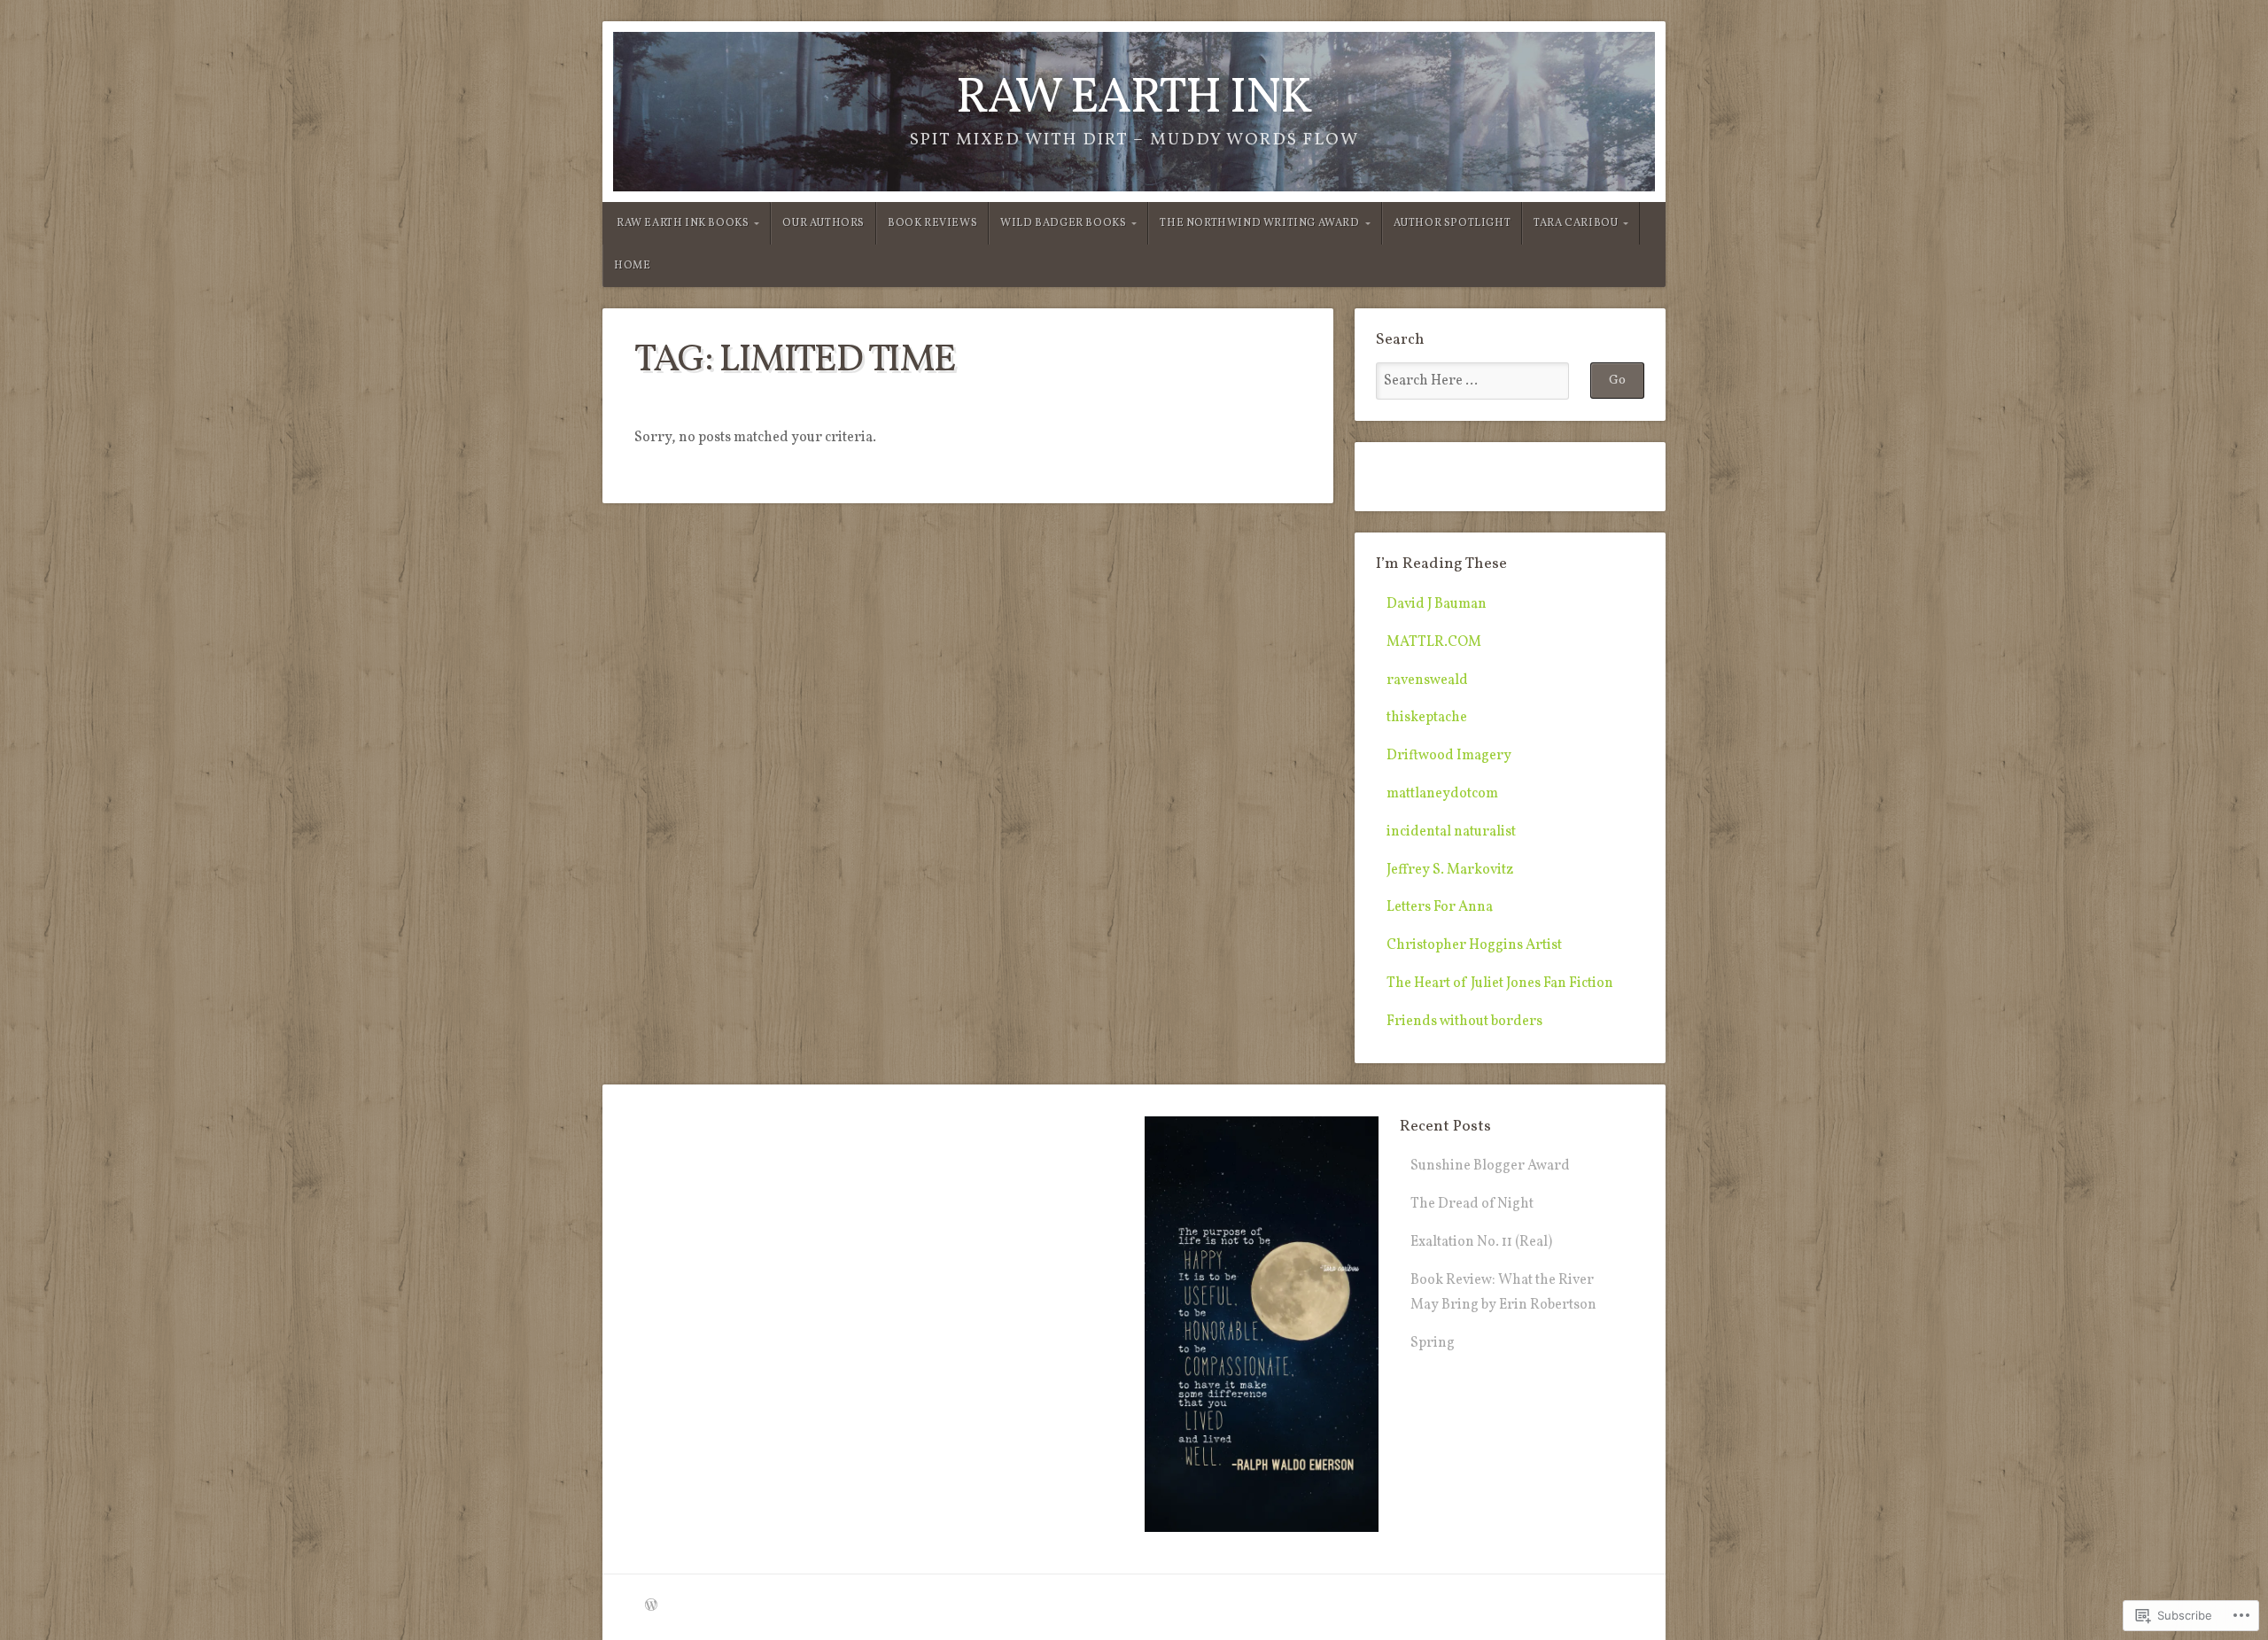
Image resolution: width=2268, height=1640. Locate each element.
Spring (1433, 1343)
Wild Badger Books (1063, 223)
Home (632, 266)
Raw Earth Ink (1134, 99)
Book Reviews (932, 223)
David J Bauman (1437, 604)
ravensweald (1427, 680)
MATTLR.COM (1434, 642)
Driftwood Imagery (1449, 756)
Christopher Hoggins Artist (1474, 945)
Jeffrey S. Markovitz (1450, 870)
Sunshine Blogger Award (1490, 1166)
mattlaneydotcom (1442, 794)
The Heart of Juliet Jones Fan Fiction (1500, 983)
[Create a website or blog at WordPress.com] (651, 1606)
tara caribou (1576, 223)
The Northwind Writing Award (1259, 223)
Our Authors (823, 223)
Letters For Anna (1440, 907)
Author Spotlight (1452, 223)
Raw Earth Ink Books (683, 223)
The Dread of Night (1472, 1204)
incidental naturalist (1451, 832)
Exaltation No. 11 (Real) (1481, 1242)
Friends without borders (1464, 1022)
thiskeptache (1427, 718)
